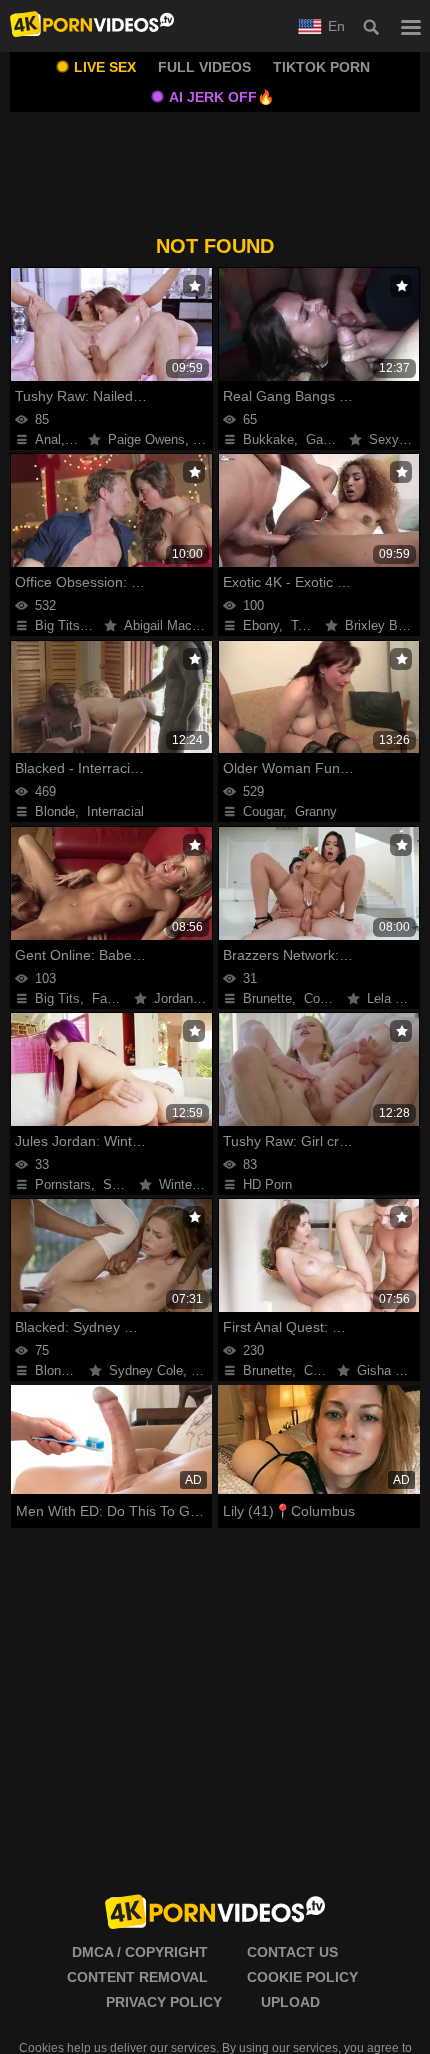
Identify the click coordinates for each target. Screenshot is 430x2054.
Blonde (55, 811)
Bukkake (268, 439)
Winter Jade (193, 1184)
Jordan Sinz (188, 998)
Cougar (263, 811)
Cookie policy (302, 1977)
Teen (305, 625)
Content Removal (137, 1977)
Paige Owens (146, 439)
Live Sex (105, 67)
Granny (316, 811)
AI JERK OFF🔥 (221, 97)
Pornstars (63, 1184)
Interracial (115, 811)
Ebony (261, 625)
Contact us (292, 1952)
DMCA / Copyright (140, 1952)
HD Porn (267, 1184)
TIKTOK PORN (321, 67)
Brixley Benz (382, 625)
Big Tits (57, 625)
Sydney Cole (146, 1370)
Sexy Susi (399, 439)
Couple (324, 1370)
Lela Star (393, 998)
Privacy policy (164, 2002)
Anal (48, 439)
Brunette (267, 998)
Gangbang (335, 439)
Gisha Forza (392, 1370)
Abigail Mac (158, 625)
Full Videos (204, 67)
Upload (290, 2002)
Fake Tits (119, 998)
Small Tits (132, 1184)
